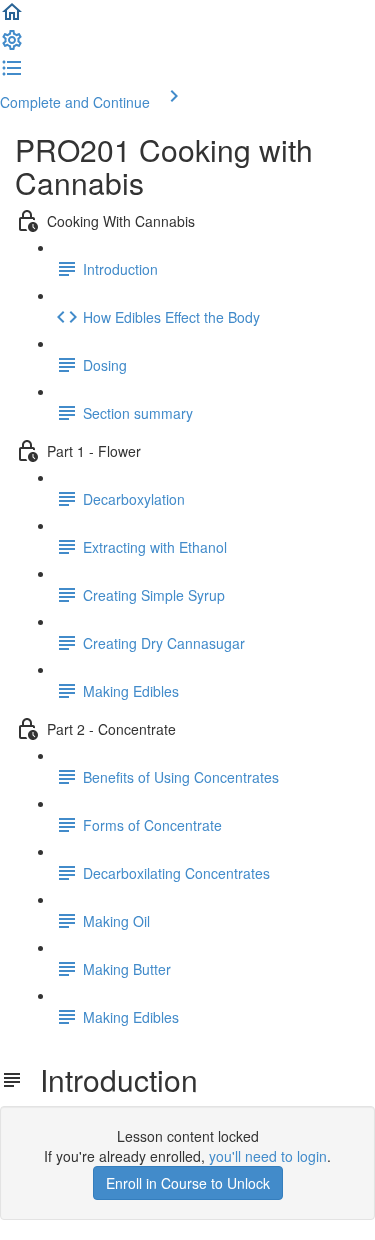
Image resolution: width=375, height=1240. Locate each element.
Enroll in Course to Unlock (188, 1183)
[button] (12, 18)
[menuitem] (12, 46)
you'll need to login (268, 1156)
